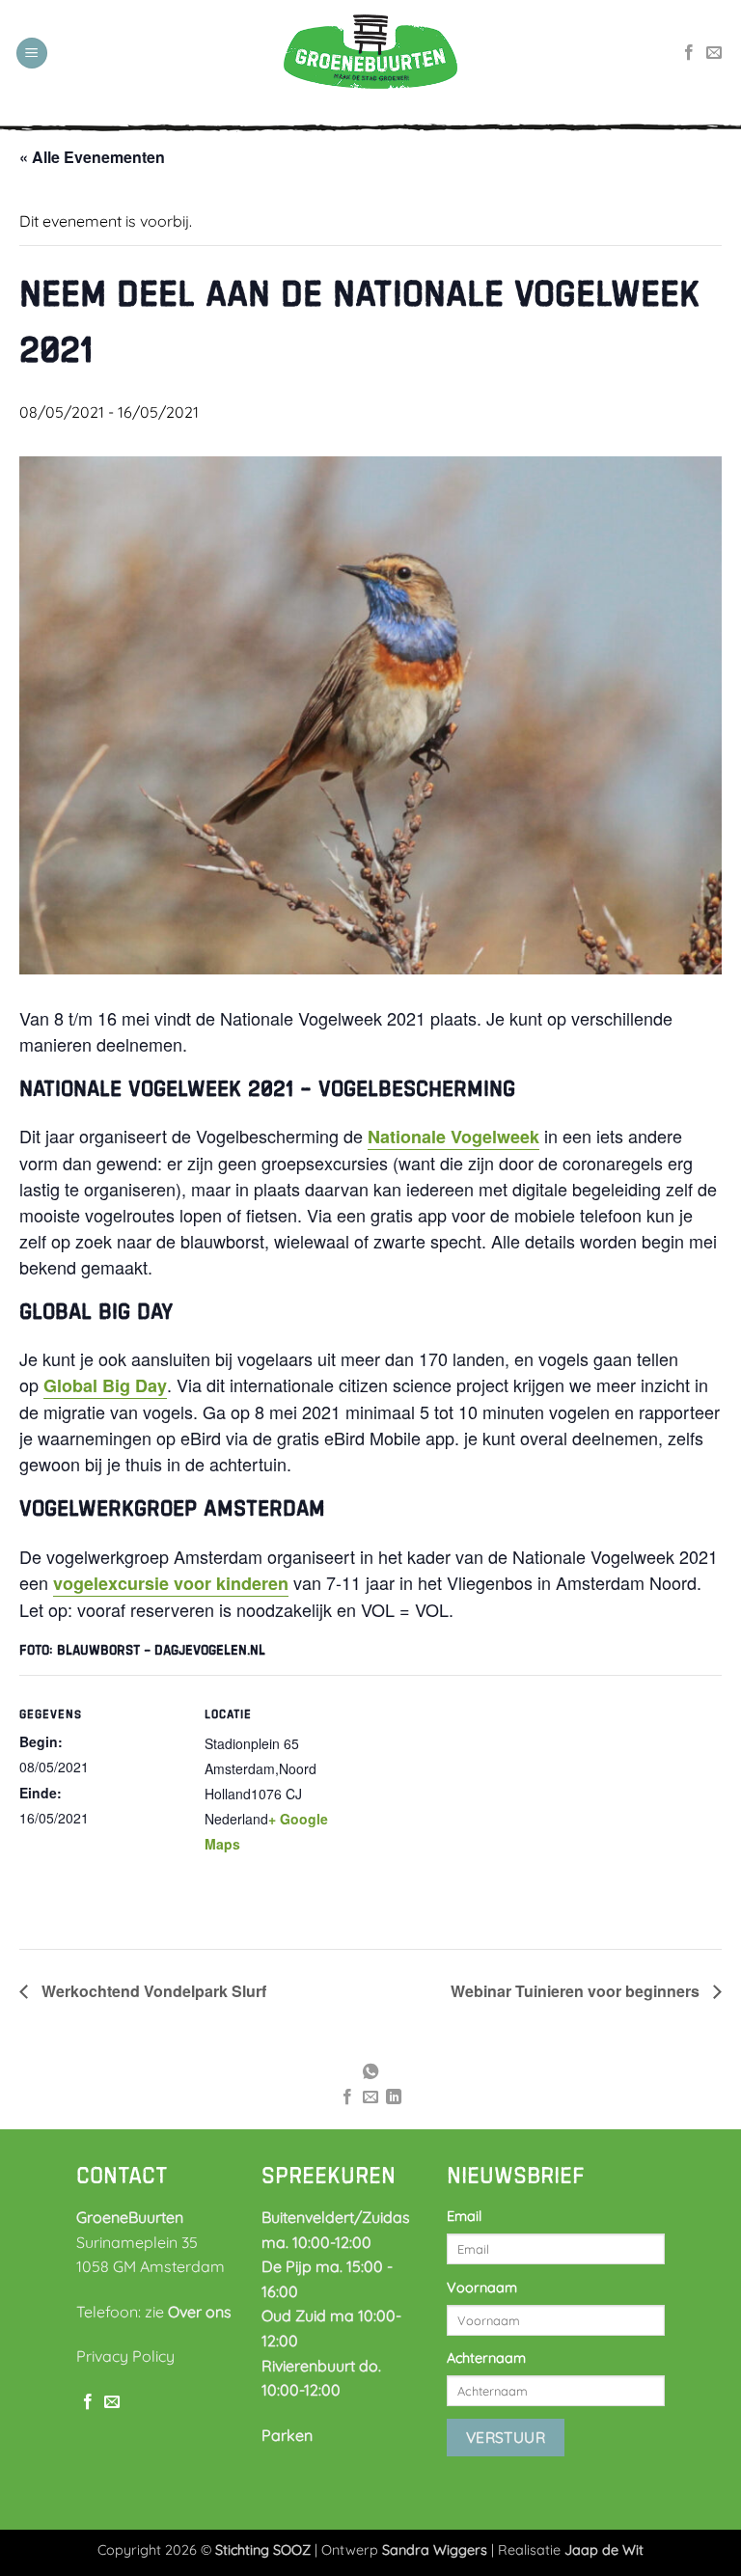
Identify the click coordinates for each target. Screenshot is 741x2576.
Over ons (200, 2312)
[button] (32, 54)
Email (464, 2216)
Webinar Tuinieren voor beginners (577, 1991)
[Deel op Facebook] (346, 2097)
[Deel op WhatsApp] (370, 2072)
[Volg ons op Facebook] (689, 53)
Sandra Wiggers (435, 2550)
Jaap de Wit (604, 2550)
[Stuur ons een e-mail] (714, 53)
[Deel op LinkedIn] (394, 2097)
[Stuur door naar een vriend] (370, 2097)
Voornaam (482, 2288)
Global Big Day (105, 1385)
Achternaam (486, 2358)
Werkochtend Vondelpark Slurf (152, 1991)
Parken (287, 2435)
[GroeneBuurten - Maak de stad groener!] (370, 53)
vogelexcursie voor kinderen (171, 1583)
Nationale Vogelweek (453, 1137)
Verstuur (506, 2437)
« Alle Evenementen (92, 157)
